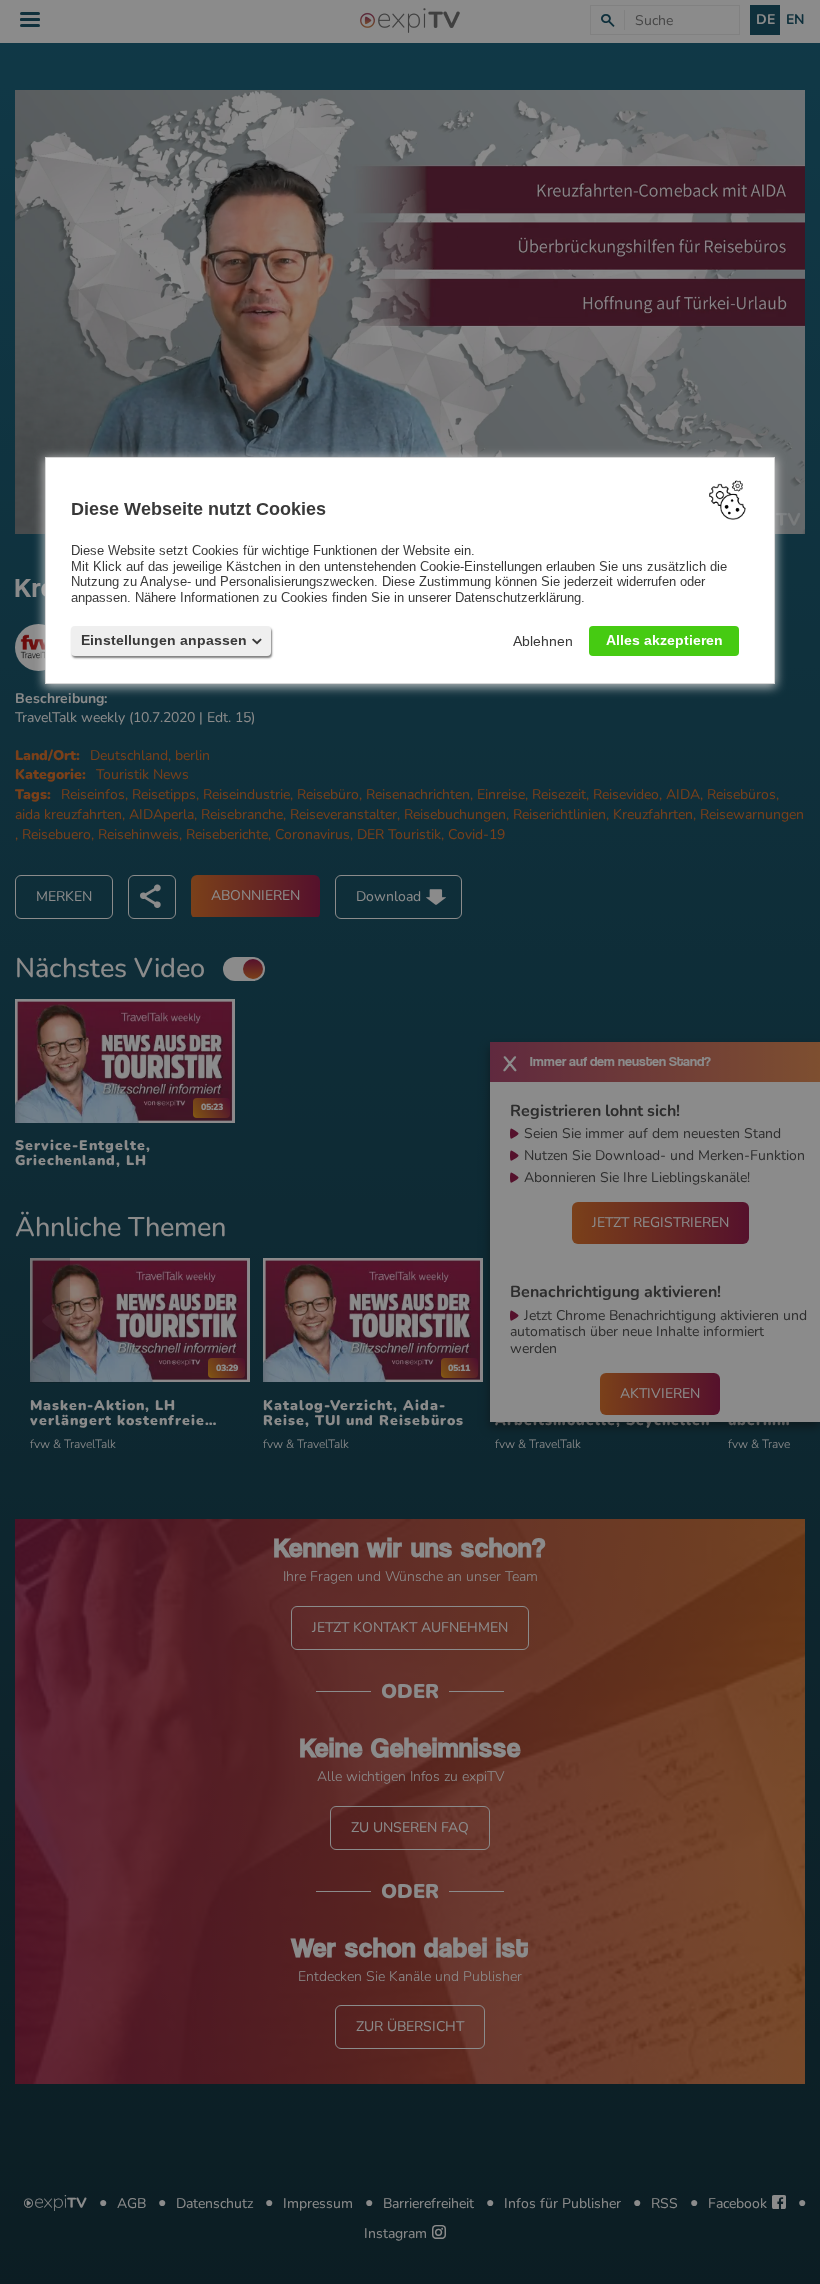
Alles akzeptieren (664, 640)
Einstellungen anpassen (164, 640)
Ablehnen (543, 641)
